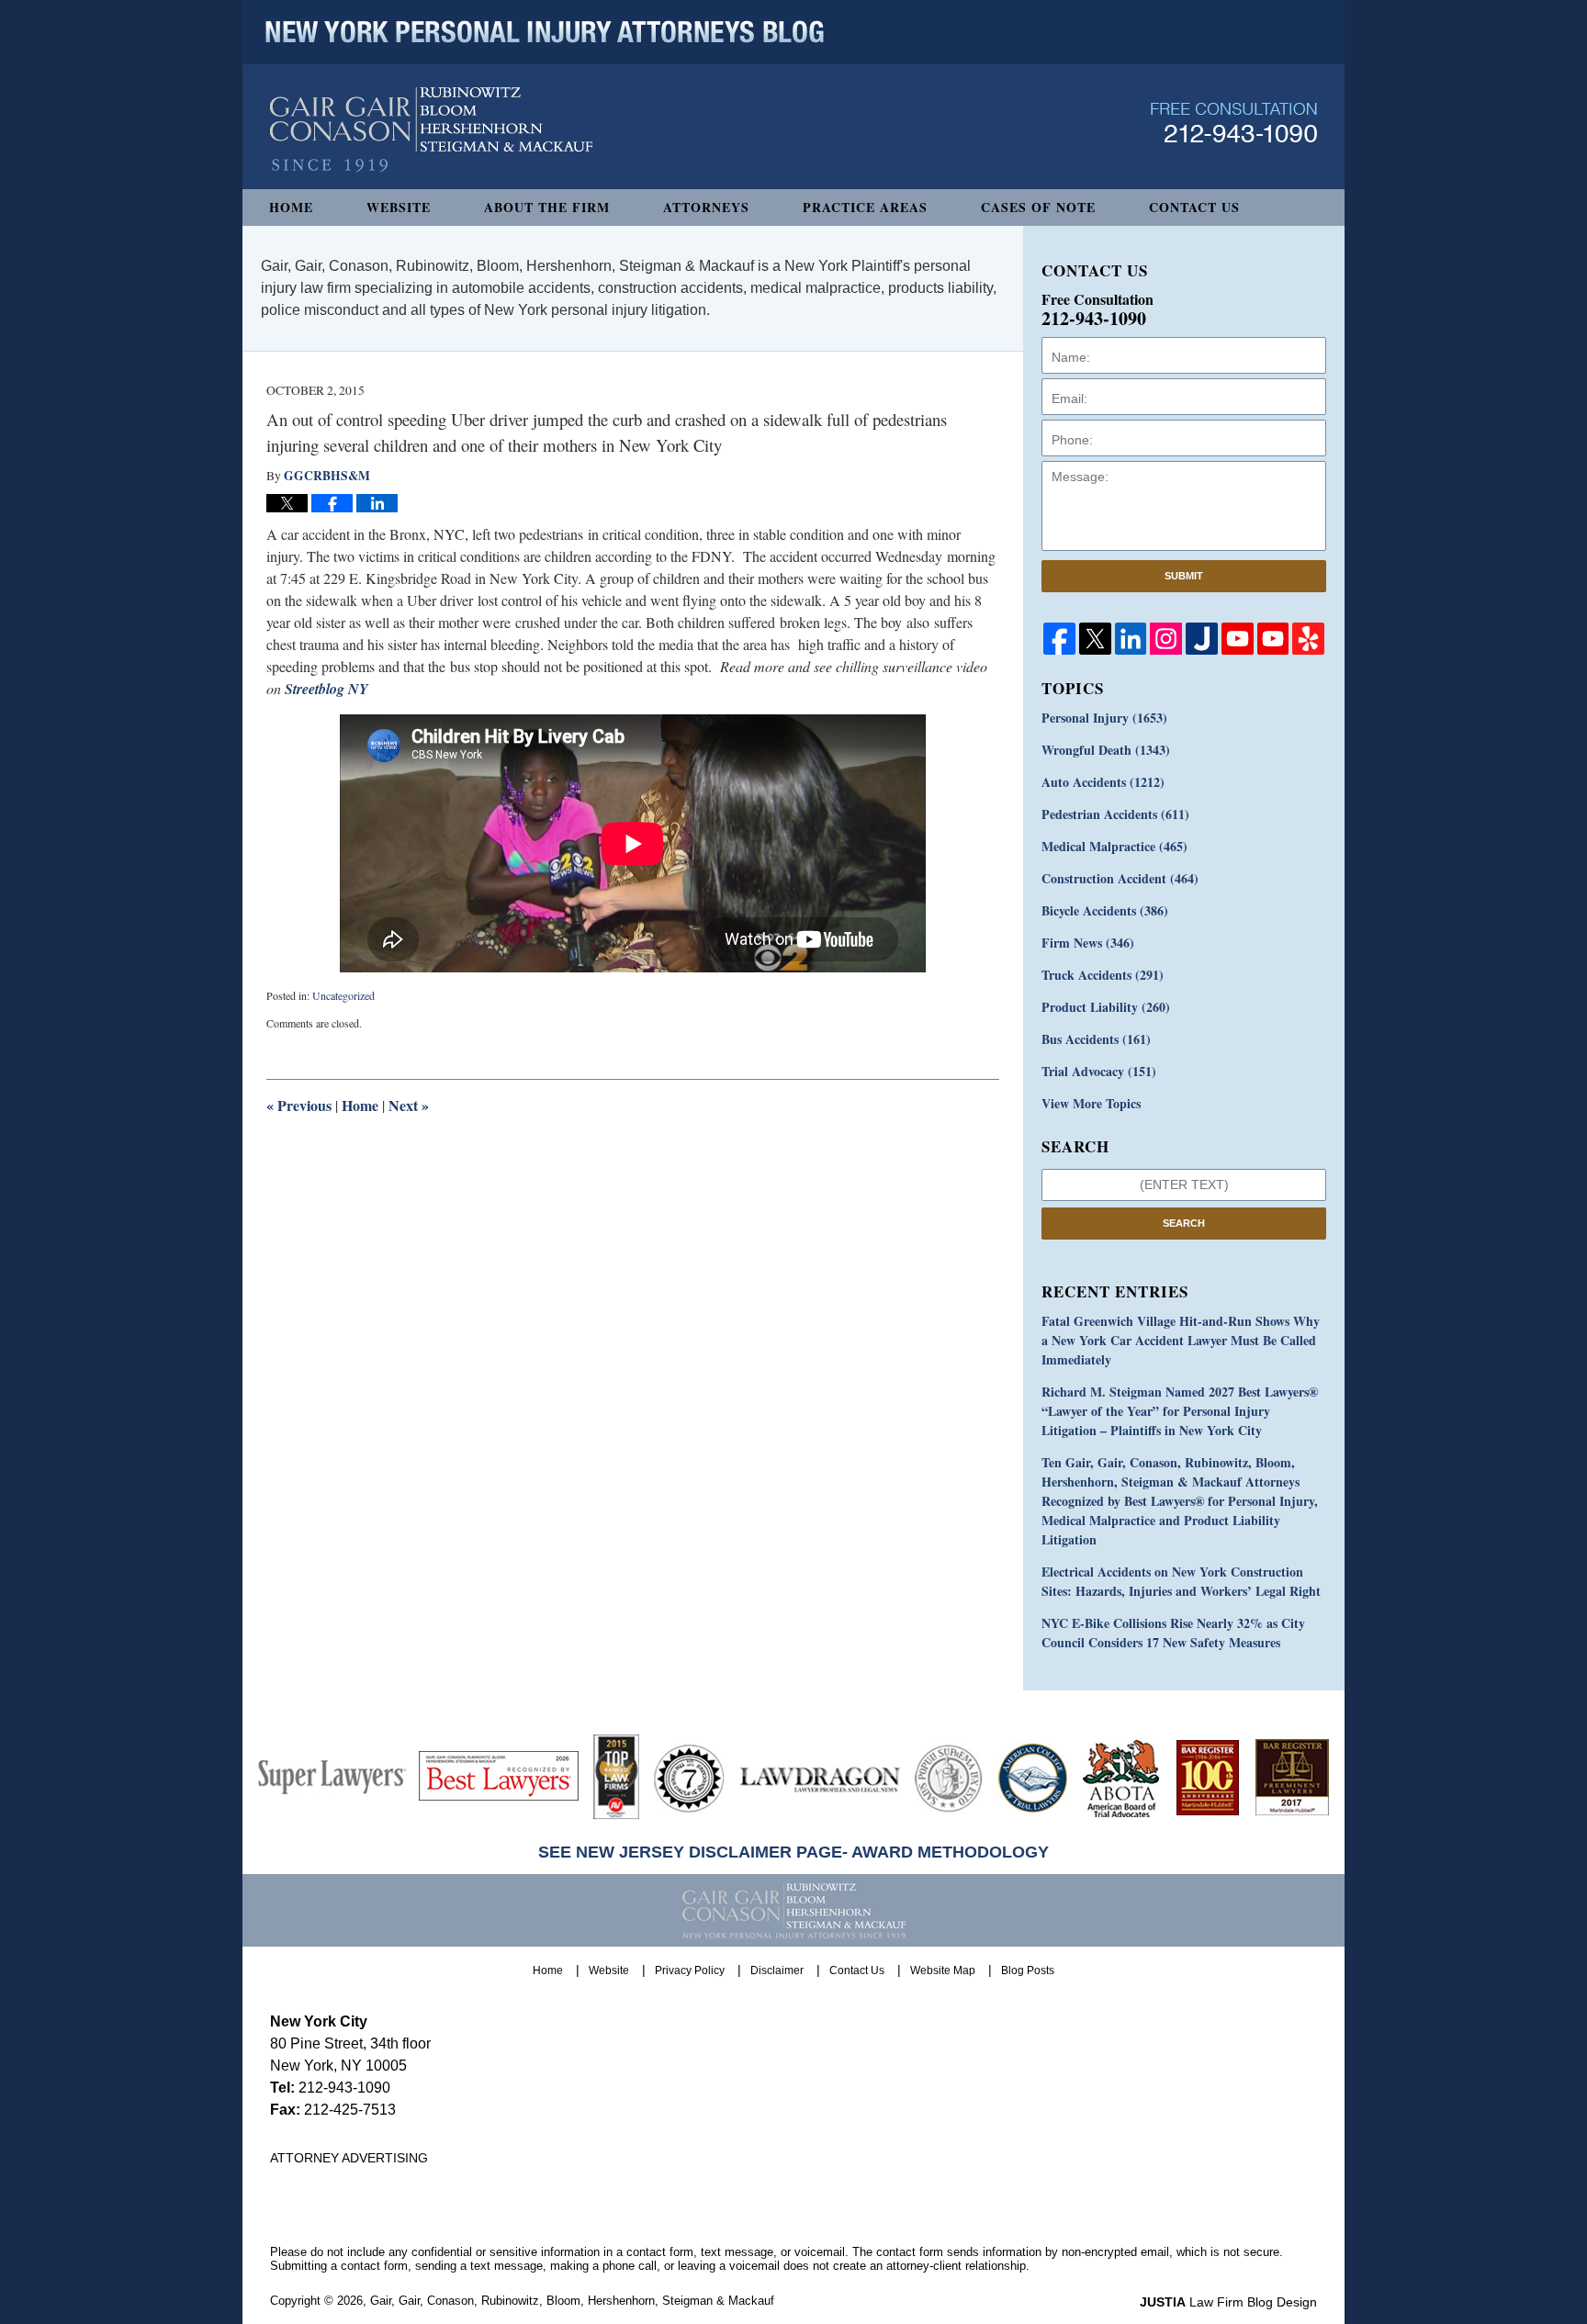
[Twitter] (1095, 639)
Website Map (943, 1970)
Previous (299, 1105)
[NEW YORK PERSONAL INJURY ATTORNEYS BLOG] (545, 32)
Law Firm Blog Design (1228, 2302)
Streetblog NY (326, 689)
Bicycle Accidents (1105, 910)
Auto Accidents (1103, 782)
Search (1184, 1223)
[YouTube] (1238, 639)
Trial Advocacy (1099, 1071)
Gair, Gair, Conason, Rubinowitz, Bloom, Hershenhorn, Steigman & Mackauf (572, 2301)
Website (399, 207)
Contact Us (1194, 207)
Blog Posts (1028, 1970)
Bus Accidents (1096, 1039)
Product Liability (1106, 1007)
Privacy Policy (690, 1970)
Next (409, 1105)
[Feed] (1166, 639)
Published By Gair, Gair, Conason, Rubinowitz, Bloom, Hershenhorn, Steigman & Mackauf (1234, 123)
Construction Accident (1120, 878)
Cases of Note (1038, 207)
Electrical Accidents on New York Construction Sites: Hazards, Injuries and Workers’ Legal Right (1181, 1581)
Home (291, 207)
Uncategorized (343, 995)
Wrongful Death (1106, 750)
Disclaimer (777, 1970)
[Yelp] (1308, 639)
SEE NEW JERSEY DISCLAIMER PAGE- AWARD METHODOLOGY (793, 1852)
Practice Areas (865, 207)
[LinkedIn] (1131, 639)
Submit (1184, 576)
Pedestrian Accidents (1115, 814)
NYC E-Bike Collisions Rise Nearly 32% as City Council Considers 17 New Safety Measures (1173, 1633)
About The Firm (547, 207)
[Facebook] (1059, 639)
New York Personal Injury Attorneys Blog (431, 130)
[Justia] (1202, 639)
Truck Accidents (1103, 975)
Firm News (1088, 943)
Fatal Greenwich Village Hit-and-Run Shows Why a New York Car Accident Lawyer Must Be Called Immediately (1181, 1340)
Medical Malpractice (1114, 846)
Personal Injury (1104, 718)
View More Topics (1091, 1103)
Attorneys (706, 207)
